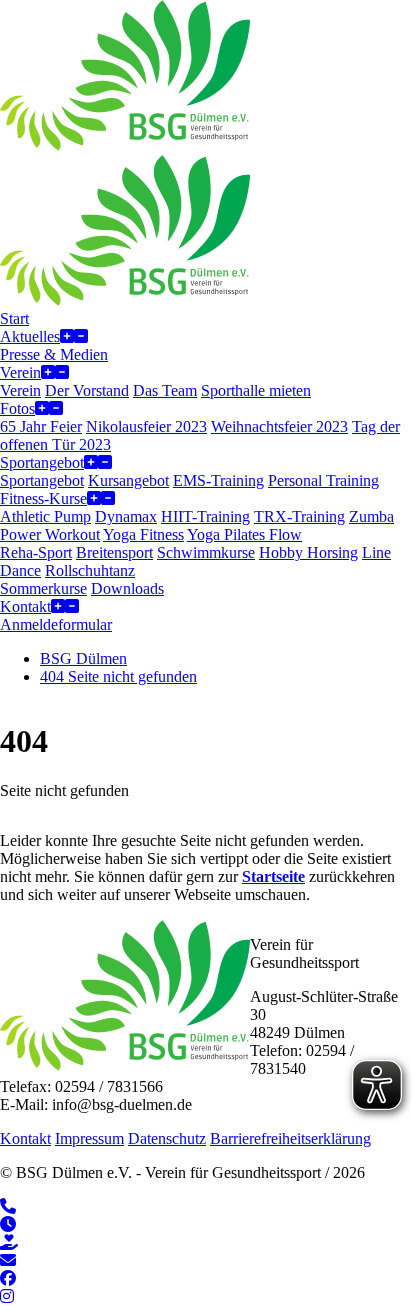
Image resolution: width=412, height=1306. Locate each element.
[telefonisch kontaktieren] (8, 1206)
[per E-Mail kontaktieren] (8, 1260)
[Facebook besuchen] (8, 1278)
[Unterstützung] (9, 1242)
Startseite (273, 876)
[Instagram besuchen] (7, 1296)
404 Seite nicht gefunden (118, 676)
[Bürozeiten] (8, 1224)
